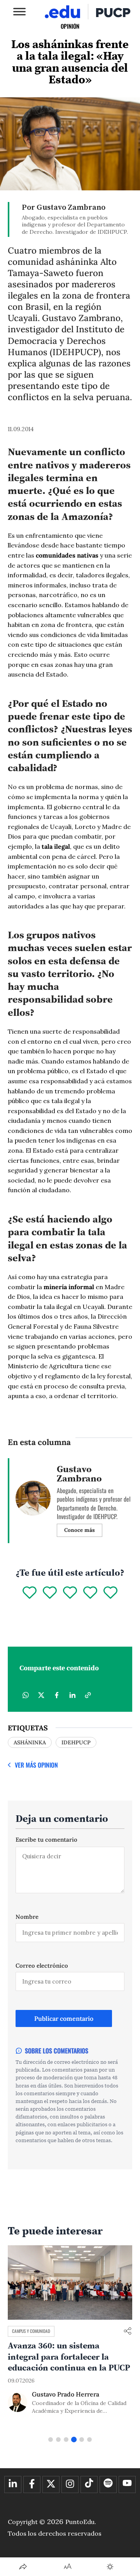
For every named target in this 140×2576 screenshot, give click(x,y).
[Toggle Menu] (19, 11)
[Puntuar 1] (30, 1593)
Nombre (27, 1917)
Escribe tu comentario (46, 1840)
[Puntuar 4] (90, 1593)
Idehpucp (76, 1742)
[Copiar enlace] (88, 1695)
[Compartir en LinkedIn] (72, 1695)
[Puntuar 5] (110, 1593)
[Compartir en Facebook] (57, 1695)
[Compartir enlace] (128, 2332)
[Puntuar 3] (70, 1593)
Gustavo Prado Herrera (66, 2394)
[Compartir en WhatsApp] (26, 1695)
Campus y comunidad (31, 2331)
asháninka (30, 1742)
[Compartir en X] (41, 1695)
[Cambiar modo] (110, 2567)
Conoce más (80, 1530)
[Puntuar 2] (50, 1593)
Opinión (70, 26)
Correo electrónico (42, 1966)
